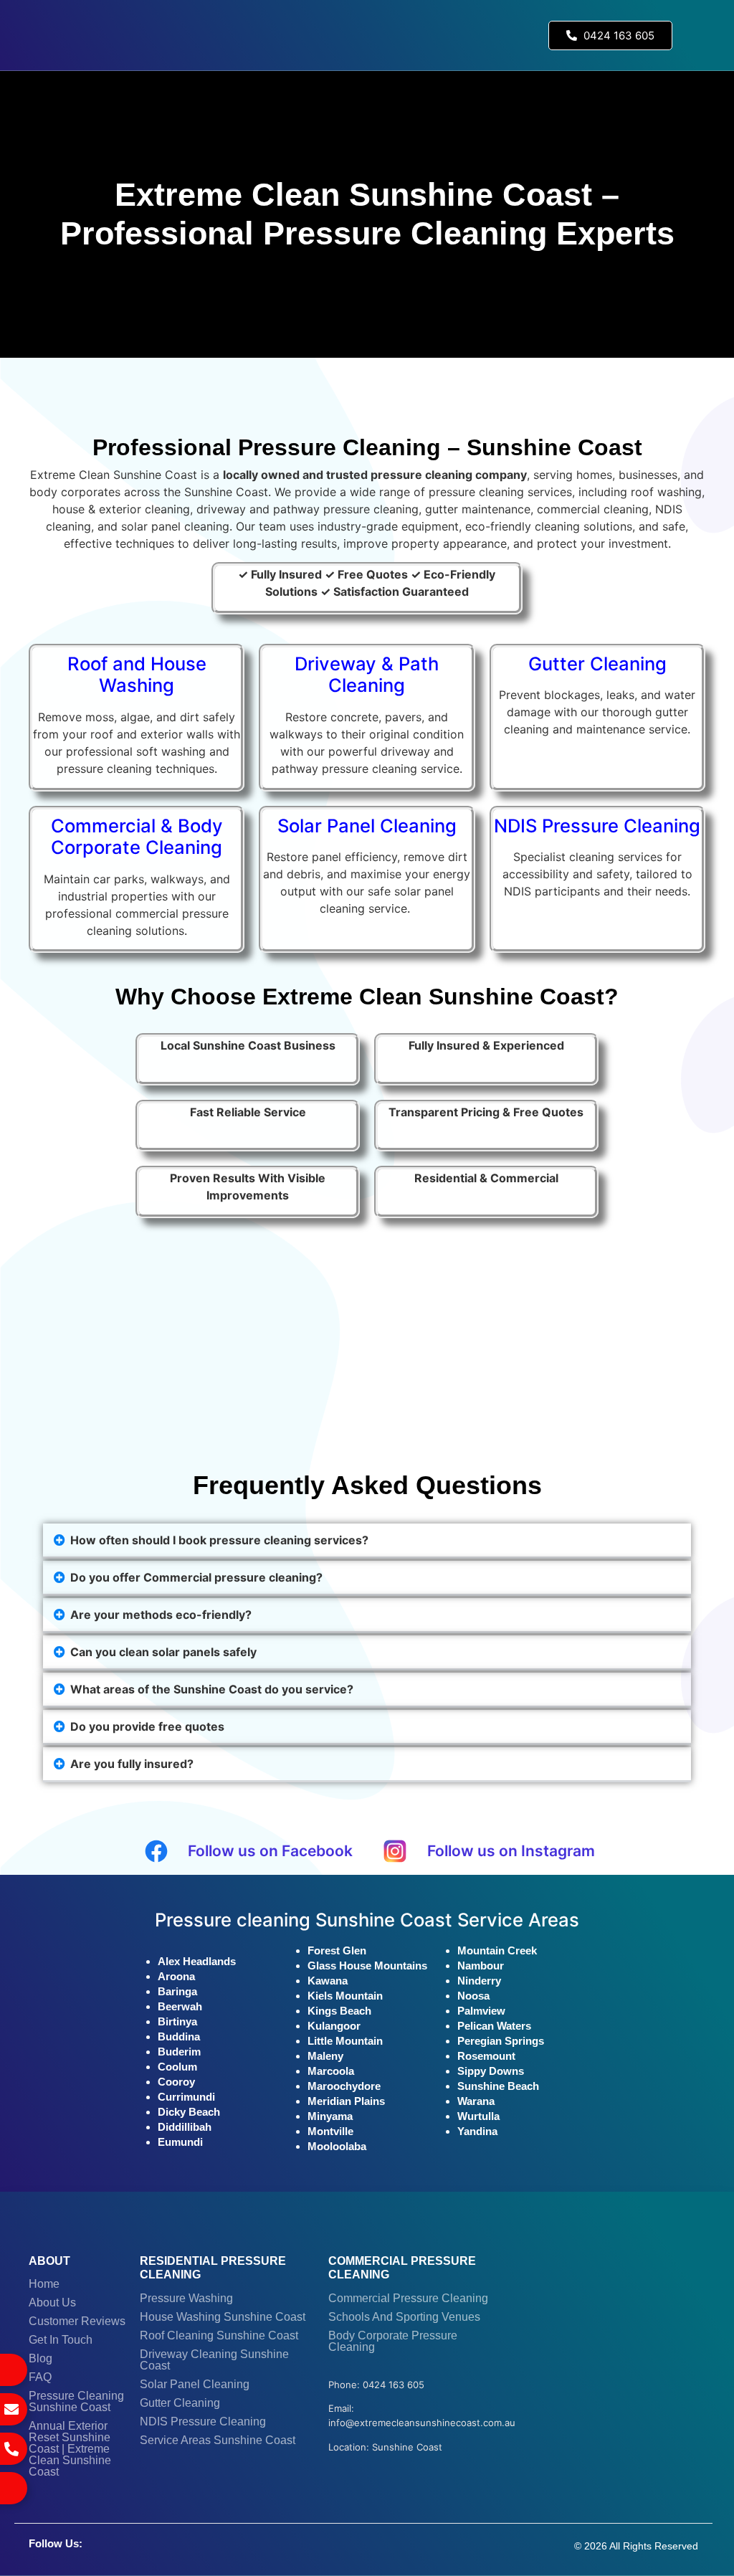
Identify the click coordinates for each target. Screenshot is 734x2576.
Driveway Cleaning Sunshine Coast (214, 2360)
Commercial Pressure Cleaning (408, 2298)
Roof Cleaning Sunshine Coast (219, 2335)
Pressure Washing (186, 2298)
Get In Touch (61, 2340)
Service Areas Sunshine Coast (218, 2440)
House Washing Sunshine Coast (223, 2317)
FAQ (40, 2377)
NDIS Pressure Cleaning (203, 2421)
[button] (696, 35)
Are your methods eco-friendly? (161, 1615)
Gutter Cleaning (180, 2403)
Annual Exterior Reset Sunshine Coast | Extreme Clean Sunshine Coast (70, 2449)
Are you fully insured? (132, 1764)
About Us (52, 2302)
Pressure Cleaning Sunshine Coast (76, 2401)
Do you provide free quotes (147, 1726)
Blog (40, 2358)
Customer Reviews (77, 2321)
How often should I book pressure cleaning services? (219, 1540)
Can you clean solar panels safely (163, 1652)
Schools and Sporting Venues (404, 2317)
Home (44, 2284)
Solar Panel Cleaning (195, 2384)
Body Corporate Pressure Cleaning (393, 2341)
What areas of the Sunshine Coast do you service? (212, 1689)
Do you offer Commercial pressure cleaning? (196, 1577)
